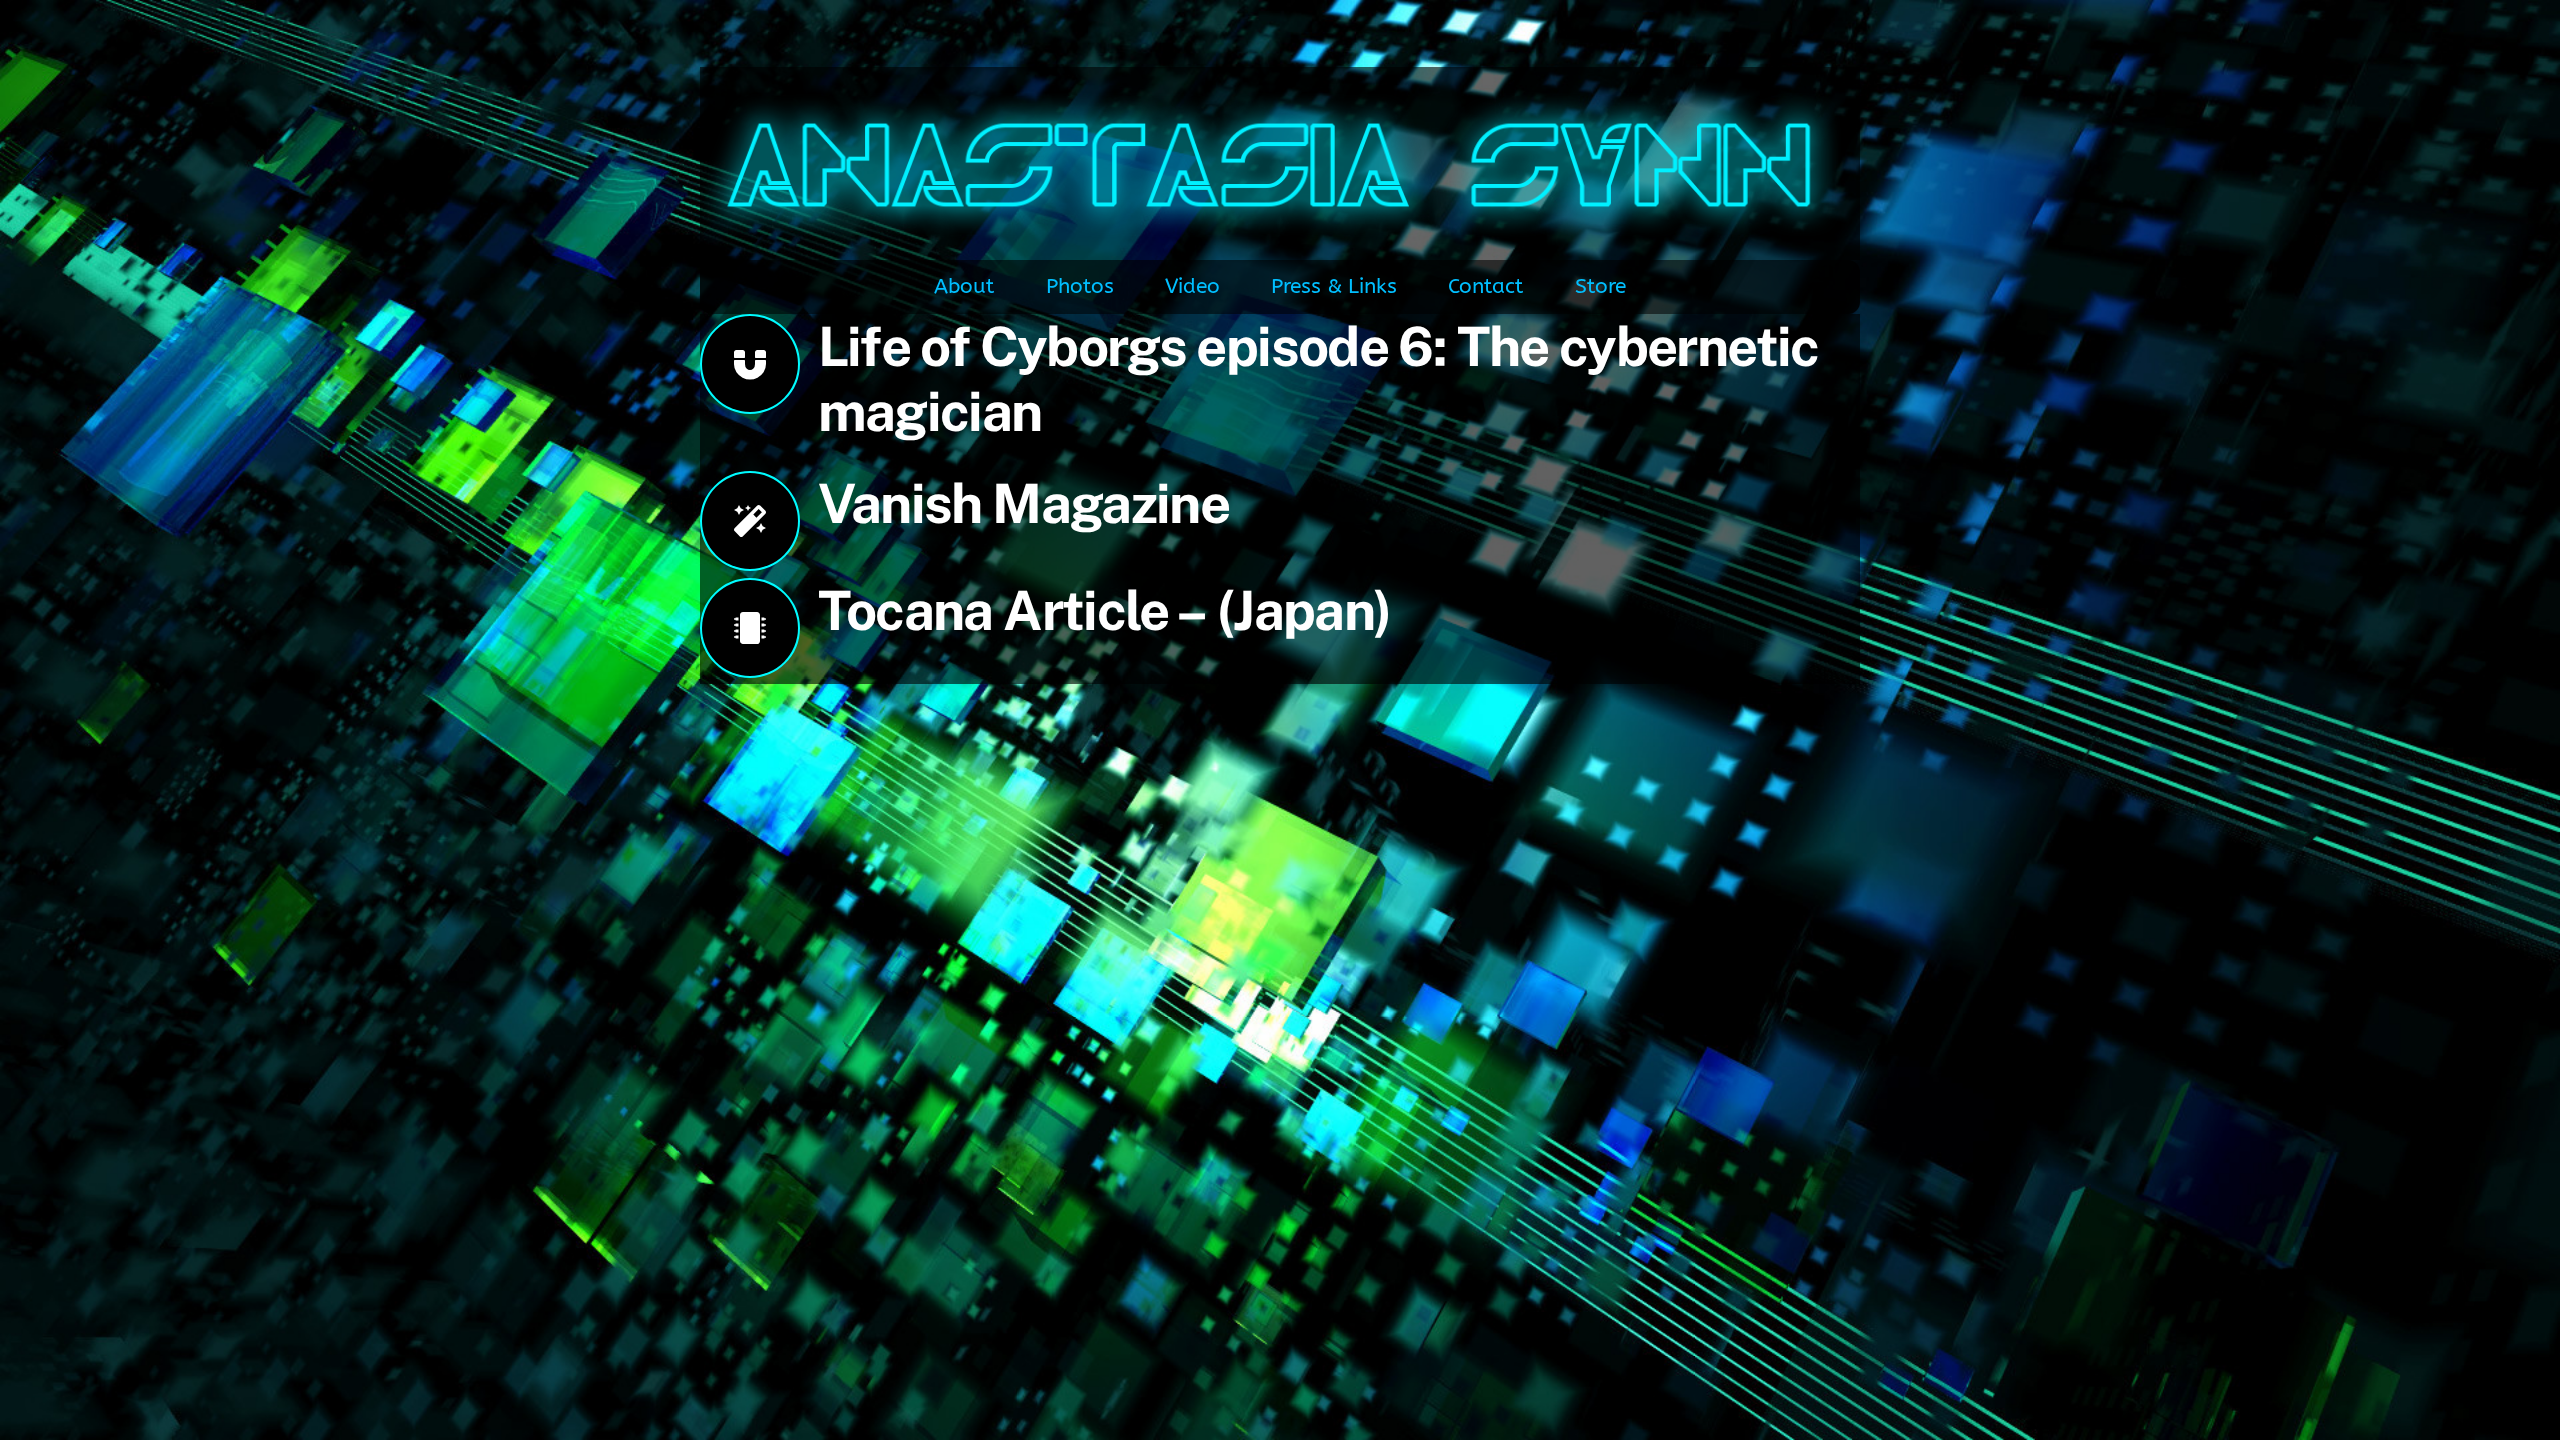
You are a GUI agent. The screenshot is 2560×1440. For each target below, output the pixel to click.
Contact (1485, 286)
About (964, 286)
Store (1600, 286)
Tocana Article (997, 610)
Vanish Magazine (1024, 503)
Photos (1080, 286)
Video (1192, 286)
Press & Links (1334, 286)
